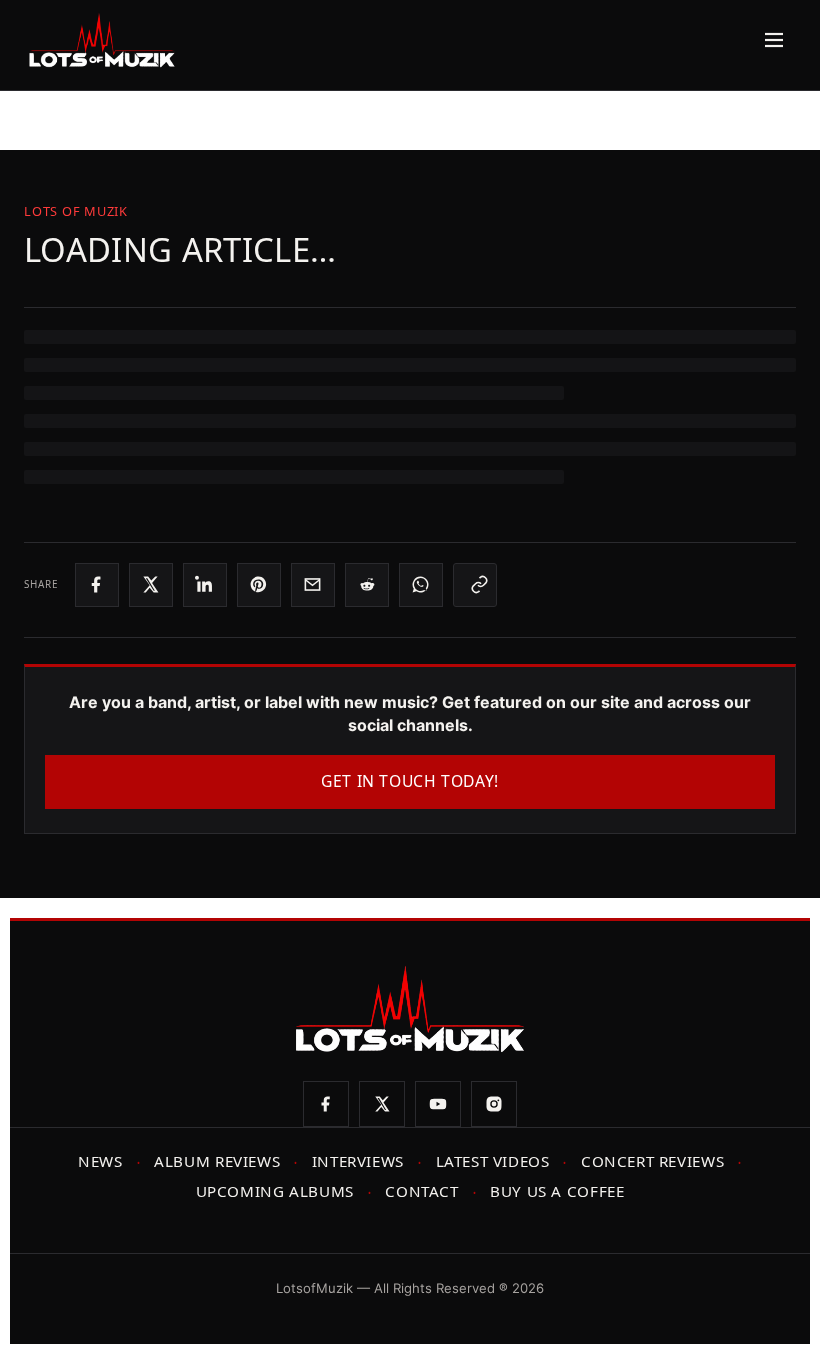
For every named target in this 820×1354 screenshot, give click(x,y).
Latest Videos (493, 1161)
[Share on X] (151, 585)
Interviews (358, 1161)
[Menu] (769, 40)
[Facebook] (326, 1104)
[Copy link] (475, 585)
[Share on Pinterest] (259, 585)
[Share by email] (313, 585)
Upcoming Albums (275, 1191)
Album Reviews (217, 1161)
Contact (421, 1191)
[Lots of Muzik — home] (102, 40)
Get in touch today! (410, 781)
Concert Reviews (652, 1161)
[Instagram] (494, 1104)
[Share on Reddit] (367, 585)
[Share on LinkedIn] (205, 585)
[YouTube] (438, 1104)
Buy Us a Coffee (557, 1191)
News (100, 1161)
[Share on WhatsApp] (421, 585)
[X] (382, 1104)
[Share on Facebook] (97, 585)
